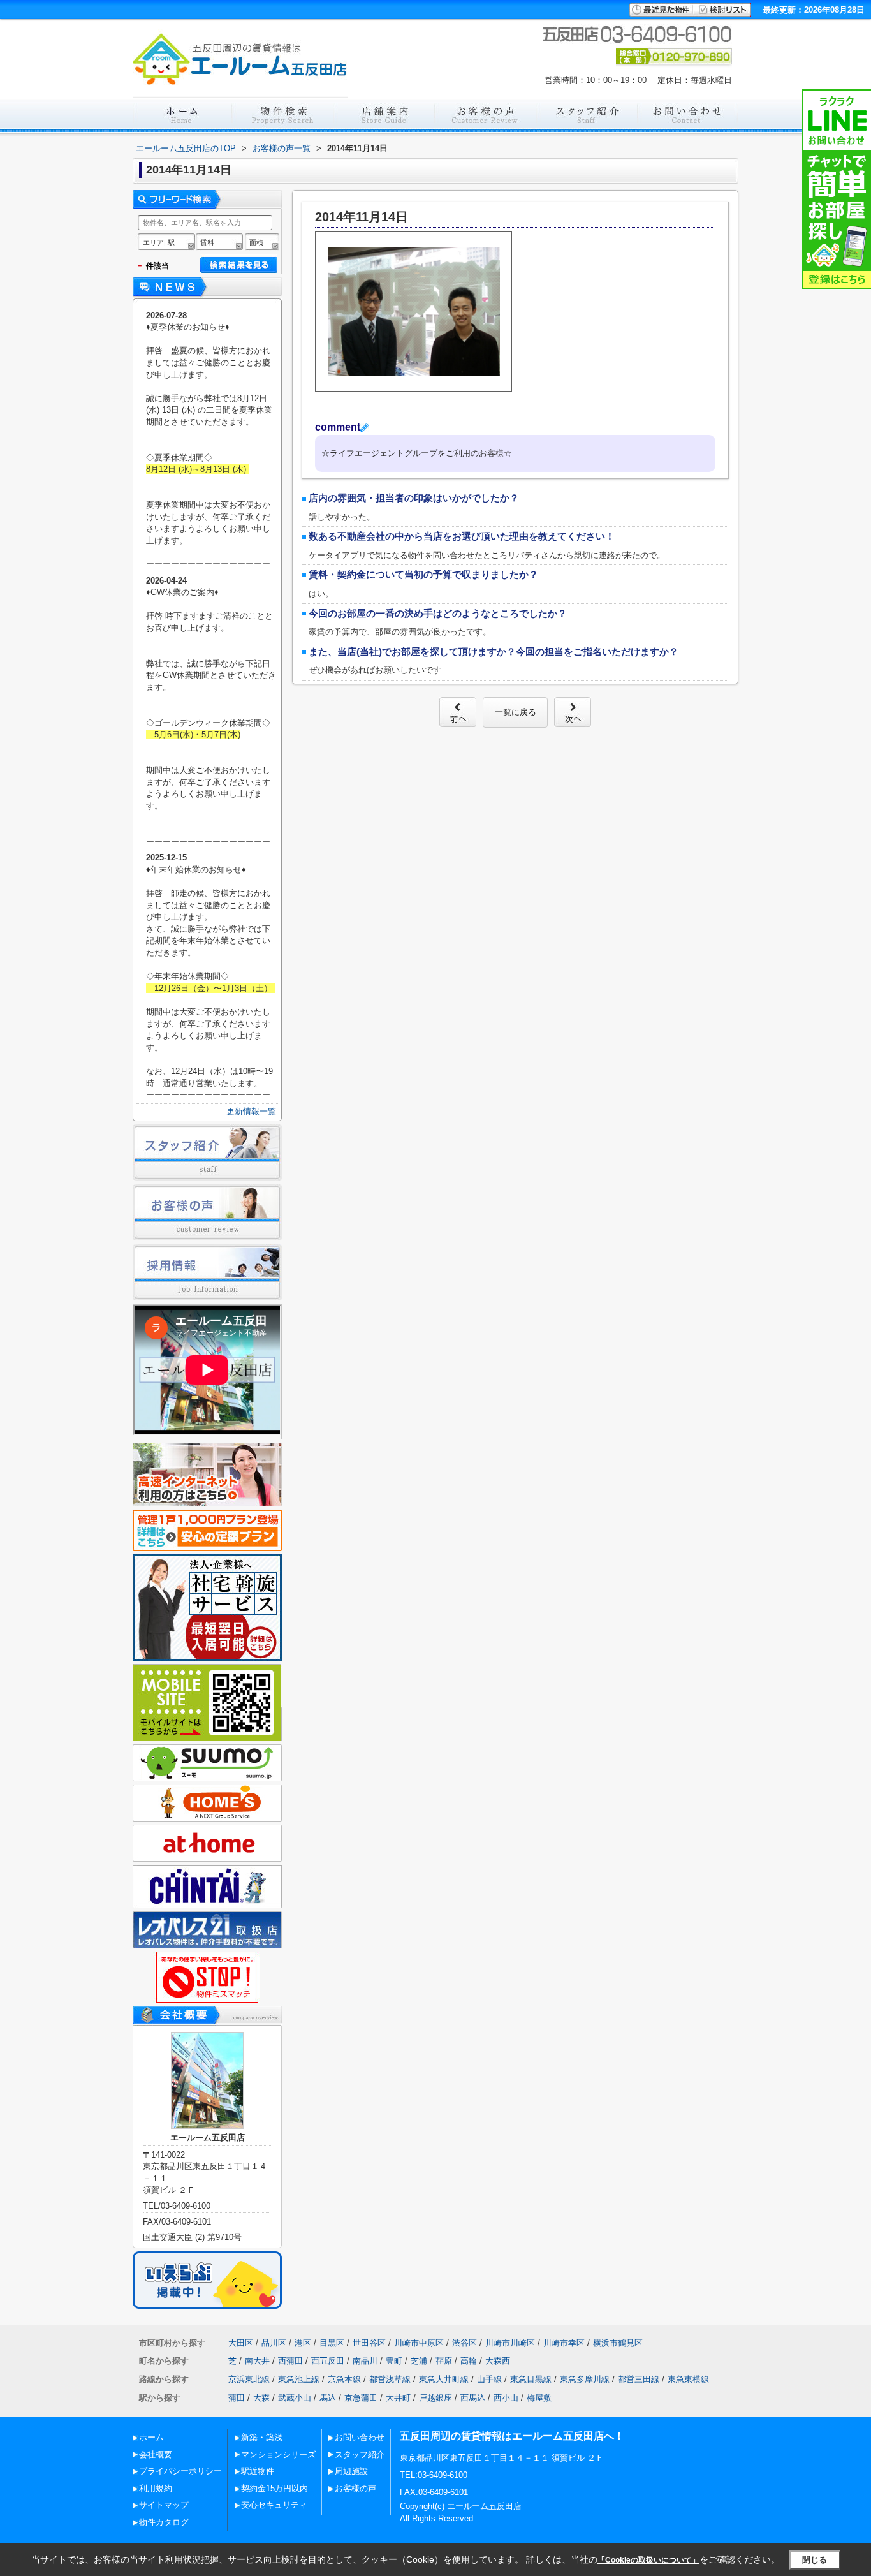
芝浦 (419, 2361)
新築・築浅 (262, 2437)
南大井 (257, 2361)
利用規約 (156, 2488)
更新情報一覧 (251, 1111)
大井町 (398, 2398)
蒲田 (237, 2398)
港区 (303, 2343)
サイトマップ (164, 2505)
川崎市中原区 (419, 2343)
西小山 (506, 2398)
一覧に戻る (516, 712)
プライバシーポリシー (180, 2471)
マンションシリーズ (278, 2455)
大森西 (498, 2361)
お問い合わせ (360, 2437)
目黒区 (332, 2343)
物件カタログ (164, 2522)
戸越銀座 (435, 2398)
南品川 (365, 2361)
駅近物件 (258, 2471)
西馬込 (473, 2398)
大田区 (241, 2343)
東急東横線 (688, 2379)
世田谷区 (369, 2343)
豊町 (394, 2361)
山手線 (489, 2379)
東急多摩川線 (585, 2379)
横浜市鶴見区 (618, 2343)
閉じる (815, 2560)
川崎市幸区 (564, 2343)
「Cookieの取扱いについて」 (648, 2560)
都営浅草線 (390, 2379)
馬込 (328, 2398)
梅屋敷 (539, 2398)
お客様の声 (355, 2488)
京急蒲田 (361, 2398)
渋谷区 (465, 2343)
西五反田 (328, 2361)
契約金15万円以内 (274, 2488)
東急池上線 (299, 2379)
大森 (261, 2398)
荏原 (444, 2361)
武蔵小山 (295, 2398)
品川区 (274, 2343)
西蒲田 (290, 2361)
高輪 (469, 2361)
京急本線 (344, 2379)
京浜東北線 (249, 2379)
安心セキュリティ (274, 2505)
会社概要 (156, 2455)
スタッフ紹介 (360, 2455)
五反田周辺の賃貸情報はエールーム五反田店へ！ (512, 2436)
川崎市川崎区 (510, 2343)
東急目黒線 (531, 2379)
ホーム (151, 2437)
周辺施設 (351, 2471)
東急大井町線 (444, 2379)
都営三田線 (639, 2379)
